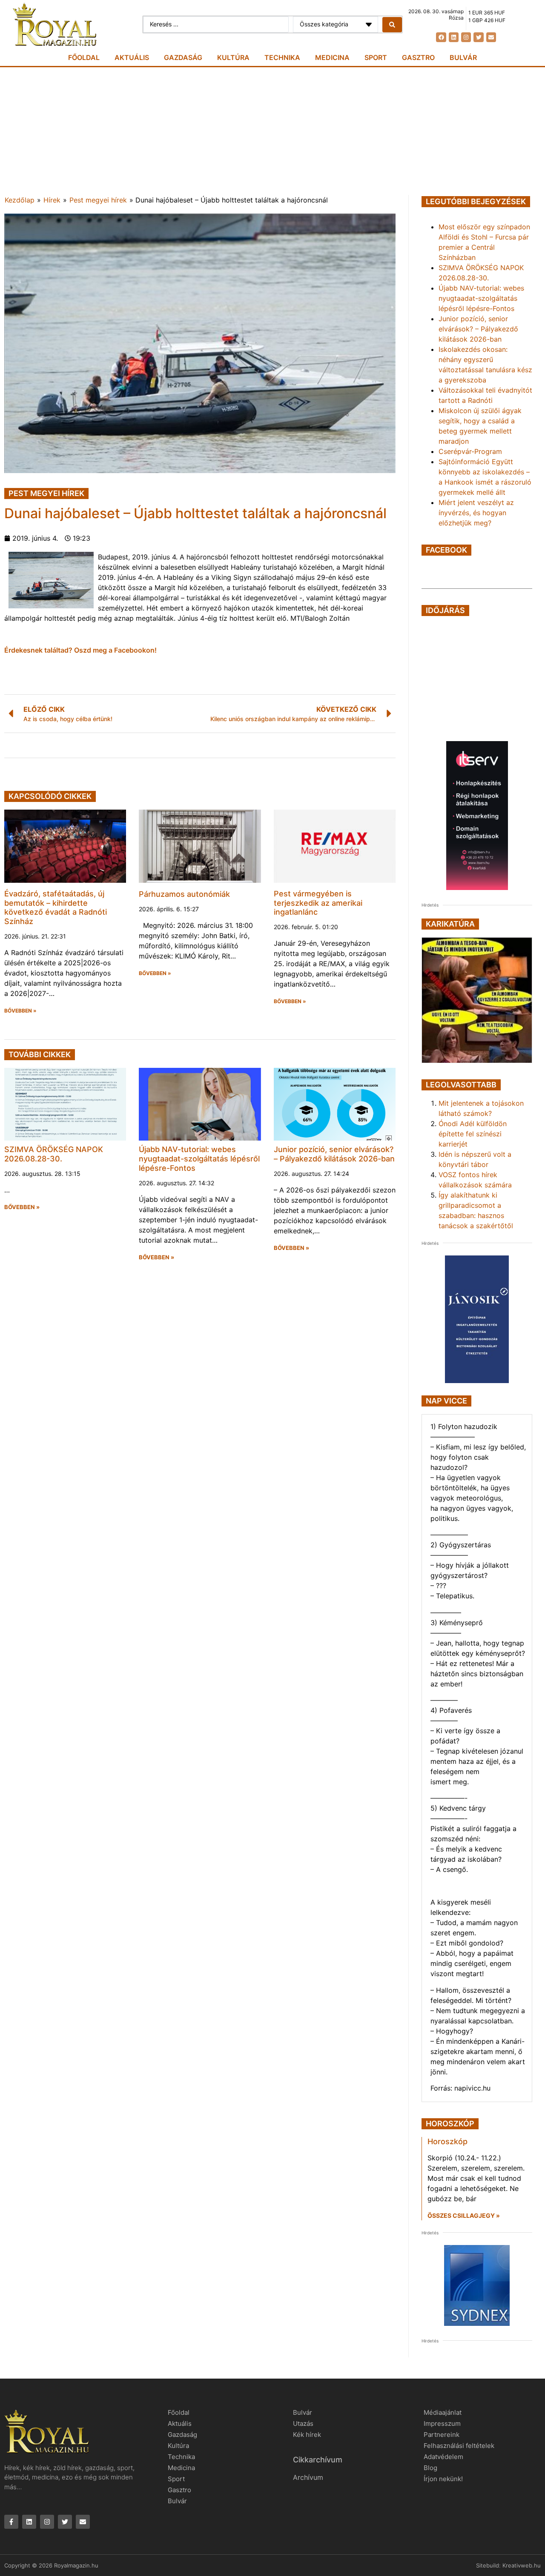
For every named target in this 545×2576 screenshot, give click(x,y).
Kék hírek (307, 2435)
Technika (282, 57)
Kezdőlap (20, 200)
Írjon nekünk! (443, 2479)
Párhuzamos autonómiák (184, 894)
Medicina (332, 57)
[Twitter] (478, 37)
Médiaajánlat (443, 2412)
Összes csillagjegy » (464, 2215)
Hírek (52, 200)
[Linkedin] (454, 37)
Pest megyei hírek (98, 200)
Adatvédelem (443, 2457)
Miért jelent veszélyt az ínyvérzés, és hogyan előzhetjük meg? (476, 513)
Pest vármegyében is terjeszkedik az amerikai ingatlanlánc (318, 903)
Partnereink (442, 2435)
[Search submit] (392, 25)
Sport (376, 57)
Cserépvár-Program (470, 451)
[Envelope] (491, 37)
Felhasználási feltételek (459, 2446)
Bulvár (463, 57)
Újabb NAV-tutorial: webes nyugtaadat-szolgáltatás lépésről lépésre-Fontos (199, 1158)
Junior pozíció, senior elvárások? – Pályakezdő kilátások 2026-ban (334, 1154)
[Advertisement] (272, 131)
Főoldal (84, 57)
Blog (430, 2468)
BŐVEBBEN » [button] (20, 1011)
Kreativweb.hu (522, 2565)
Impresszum (442, 2423)
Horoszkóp (447, 2141)
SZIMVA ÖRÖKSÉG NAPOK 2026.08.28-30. (54, 1154)
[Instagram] (466, 37)
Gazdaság (183, 57)
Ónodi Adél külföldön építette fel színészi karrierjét (473, 1134)
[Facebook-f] (11, 2522)
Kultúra (233, 57)
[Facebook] (441, 37)
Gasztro (418, 57)
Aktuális (132, 57)
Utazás (303, 2423)
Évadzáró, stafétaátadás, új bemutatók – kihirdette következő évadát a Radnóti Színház (56, 907)
